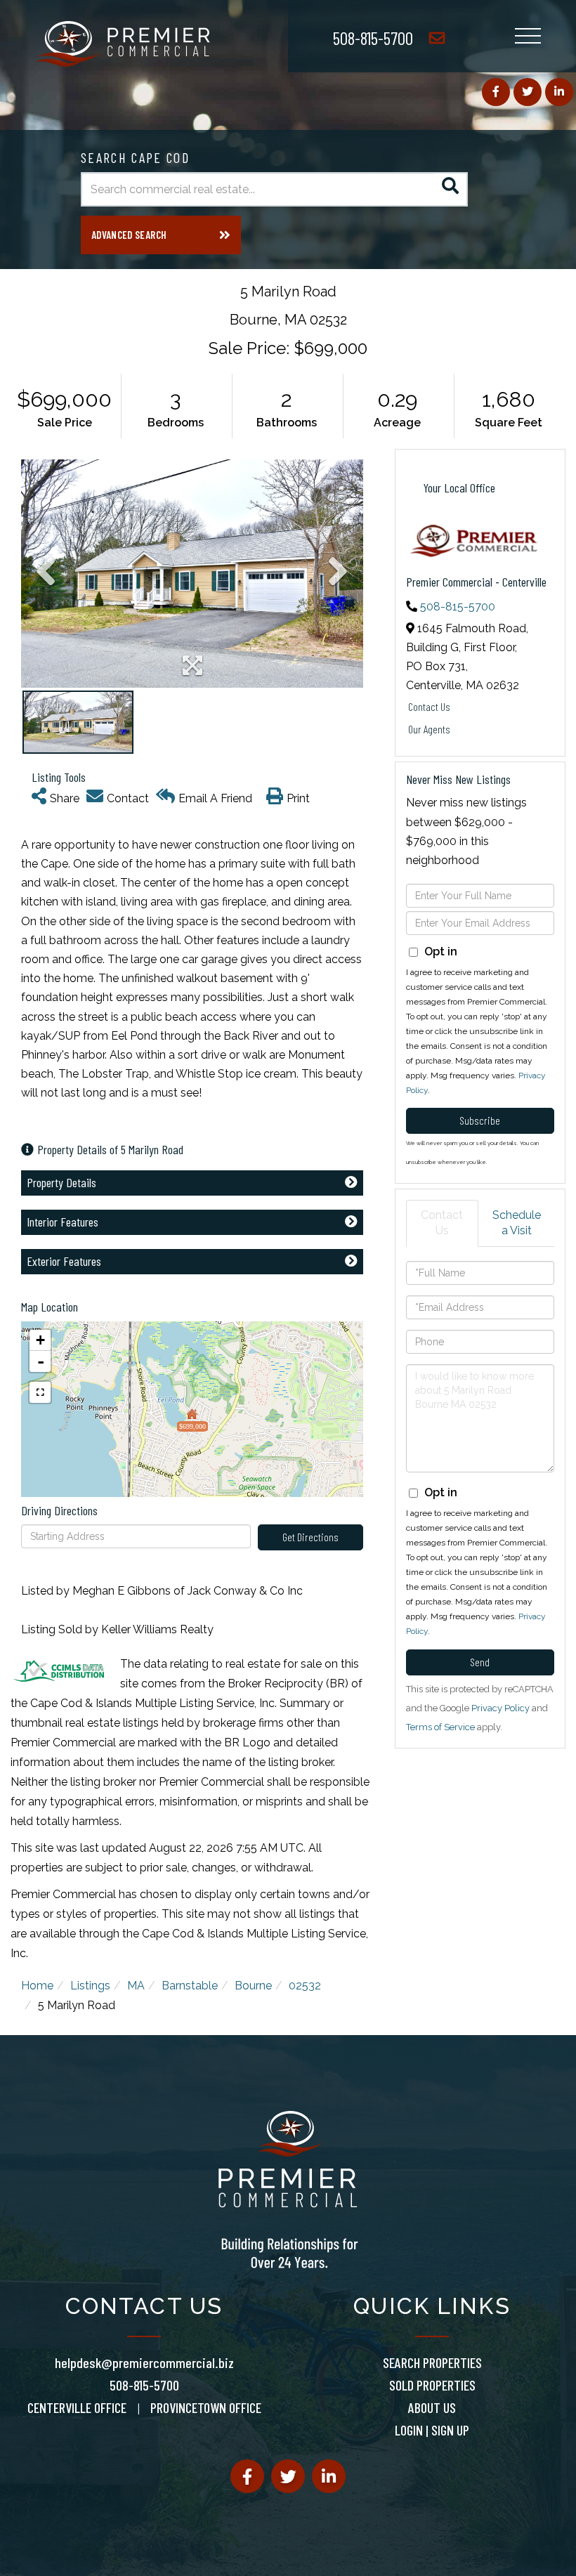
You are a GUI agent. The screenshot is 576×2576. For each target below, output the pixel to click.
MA (136, 1986)
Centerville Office (77, 2407)
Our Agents (429, 729)
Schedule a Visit (517, 1223)
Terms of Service (440, 1727)
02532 (305, 1986)
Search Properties (432, 2362)
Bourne (253, 1986)
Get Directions (310, 1537)
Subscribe (480, 1120)
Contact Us (429, 706)
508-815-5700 (373, 38)
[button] (451, 189)
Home (37, 1986)
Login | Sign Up (432, 2430)
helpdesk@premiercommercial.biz (144, 2362)
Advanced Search (129, 235)
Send (480, 1662)
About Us (432, 2407)
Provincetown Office (206, 2407)
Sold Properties (432, 2385)
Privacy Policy (500, 1708)
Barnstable (190, 1986)
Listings (90, 1986)
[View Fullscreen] (40, 1392)
